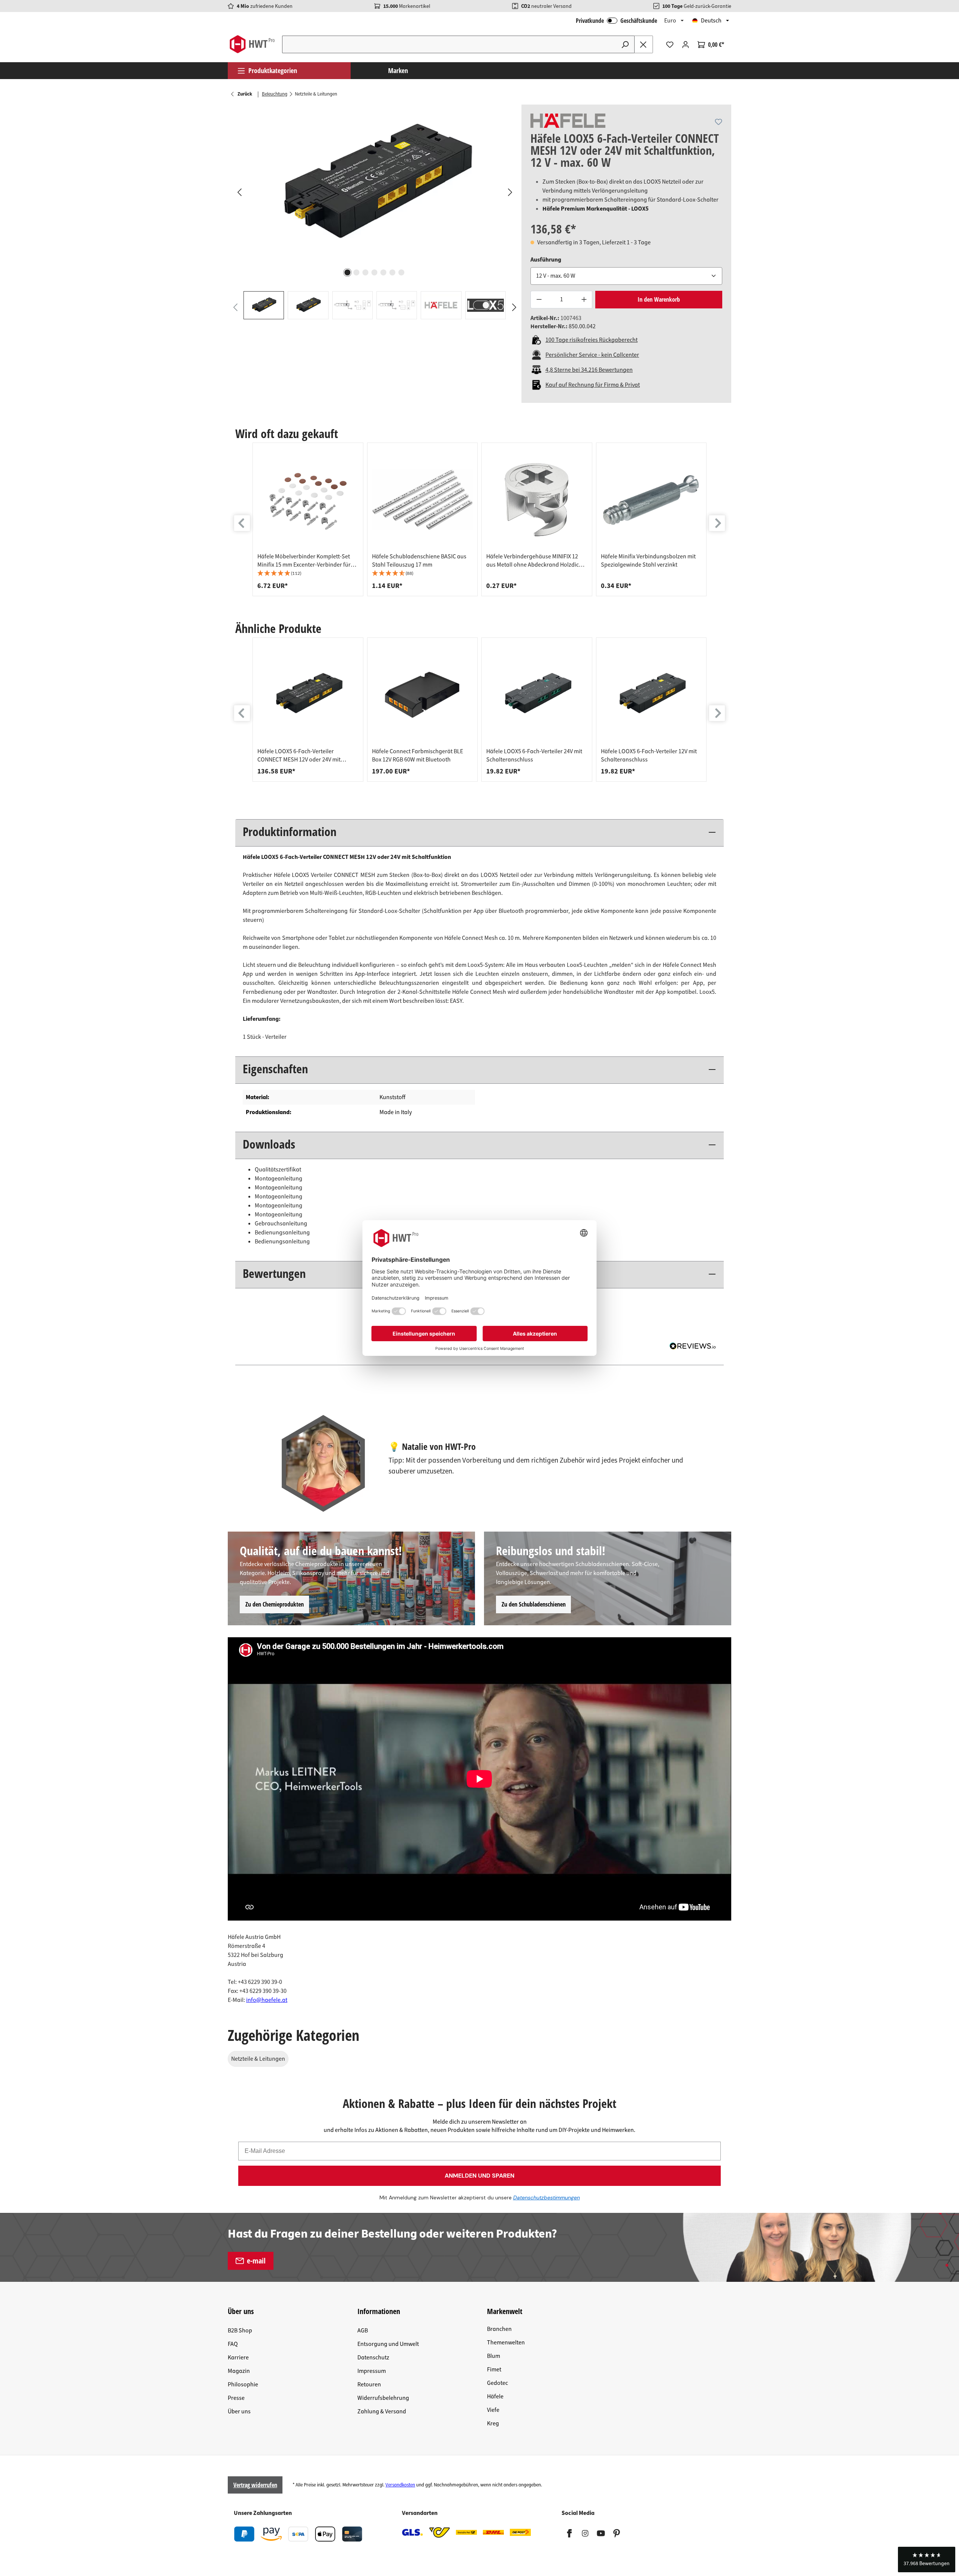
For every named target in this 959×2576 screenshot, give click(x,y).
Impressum (372, 2371)
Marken (398, 70)
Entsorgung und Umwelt (388, 2344)
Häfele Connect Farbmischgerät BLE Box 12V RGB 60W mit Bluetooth (418, 755)
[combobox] (449, 44)
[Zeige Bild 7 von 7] (402, 272)
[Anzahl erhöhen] (584, 300)
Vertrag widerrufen (255, 2485)
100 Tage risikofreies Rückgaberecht (592, 340)
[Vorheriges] (239, 192)
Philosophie (243, 2385)
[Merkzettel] (670, 45)
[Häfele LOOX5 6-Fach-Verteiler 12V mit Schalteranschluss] (651, 695)
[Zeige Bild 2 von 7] (357, 272)
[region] (375, 212)
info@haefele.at (267, 2000)
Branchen (499, 2329)
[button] (308, 574)
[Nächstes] (510, 192)
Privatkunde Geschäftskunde (616, 21)
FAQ (233, 2344)
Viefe (493, 2410)
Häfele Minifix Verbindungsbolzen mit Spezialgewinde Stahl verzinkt (648, 561)
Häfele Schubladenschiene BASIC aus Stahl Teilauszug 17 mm (419, 561)
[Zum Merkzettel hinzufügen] (719, 122)
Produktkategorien (273, 70)
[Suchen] (625, 44)
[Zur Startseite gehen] (252, 44)
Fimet (494, 2370)
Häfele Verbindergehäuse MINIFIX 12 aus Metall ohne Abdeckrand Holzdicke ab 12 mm (536, 561)
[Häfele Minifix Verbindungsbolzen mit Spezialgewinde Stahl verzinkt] (651, 500)
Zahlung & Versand (382, 2411)
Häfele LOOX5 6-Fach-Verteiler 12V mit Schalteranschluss (649, 755)
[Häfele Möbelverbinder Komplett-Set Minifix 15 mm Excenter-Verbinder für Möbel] (308, 500)
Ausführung (546, 260)
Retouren (369, 2385)
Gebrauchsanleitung (281, 1224)
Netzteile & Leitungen (258, 2059)
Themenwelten (506, 2343)
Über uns (239, 2411)
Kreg (493, 2423)
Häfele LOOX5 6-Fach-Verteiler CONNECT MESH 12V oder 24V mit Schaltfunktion (299, 755)
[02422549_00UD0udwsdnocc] (374, 185)
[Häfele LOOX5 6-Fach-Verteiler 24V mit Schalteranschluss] (537, 695)
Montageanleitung (279, 1179)
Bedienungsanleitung (282, 1233)
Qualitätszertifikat (278, 1170)
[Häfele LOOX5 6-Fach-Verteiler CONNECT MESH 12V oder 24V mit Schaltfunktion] (308, 695)
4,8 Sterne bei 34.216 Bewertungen (589, 370)
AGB (363, 2331)
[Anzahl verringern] (539, 300)
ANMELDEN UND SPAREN (479, 2176)
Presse (236, 2398)
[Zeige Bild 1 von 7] (348, 272)
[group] (308, 519)
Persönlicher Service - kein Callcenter (592, 355)
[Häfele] (568, 121)
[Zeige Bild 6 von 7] (393, 272)
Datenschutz (373, 2358)
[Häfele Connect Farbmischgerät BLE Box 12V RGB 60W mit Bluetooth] (423, 695)
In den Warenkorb (659, 299)
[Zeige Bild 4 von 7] (375, 272)
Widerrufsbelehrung (383, 2398)
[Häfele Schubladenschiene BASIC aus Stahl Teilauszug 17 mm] (423, 500)
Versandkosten (400, 2485)
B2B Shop (240, 2331)
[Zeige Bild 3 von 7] (366, 272)
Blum (494, 2356)
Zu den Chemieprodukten (275, 1604)
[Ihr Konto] (686, 45)
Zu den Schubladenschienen (534, 1604)
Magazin (239, 2371)
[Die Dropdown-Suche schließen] (644, 44)
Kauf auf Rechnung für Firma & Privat (593, 385)
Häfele (495, 2396)
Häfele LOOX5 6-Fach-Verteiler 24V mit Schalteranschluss (534, 755)
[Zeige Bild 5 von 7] (384, 272)
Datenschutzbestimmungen (547, 2198)
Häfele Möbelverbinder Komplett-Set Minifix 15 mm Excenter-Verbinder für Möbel (304, 561)
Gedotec (497, 2383)
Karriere (238, 2358)
